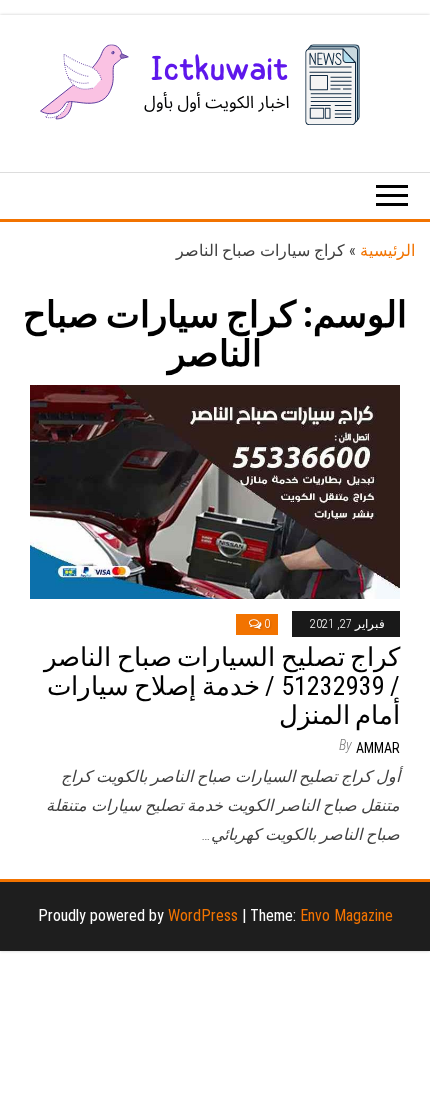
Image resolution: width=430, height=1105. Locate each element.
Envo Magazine (346, 915)
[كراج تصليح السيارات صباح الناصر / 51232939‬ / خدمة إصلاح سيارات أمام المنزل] (215, 490)
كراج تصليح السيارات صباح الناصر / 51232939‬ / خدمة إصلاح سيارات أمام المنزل (222, 685)
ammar (378, 748)
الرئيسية (387, 250)
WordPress (203, 915)
